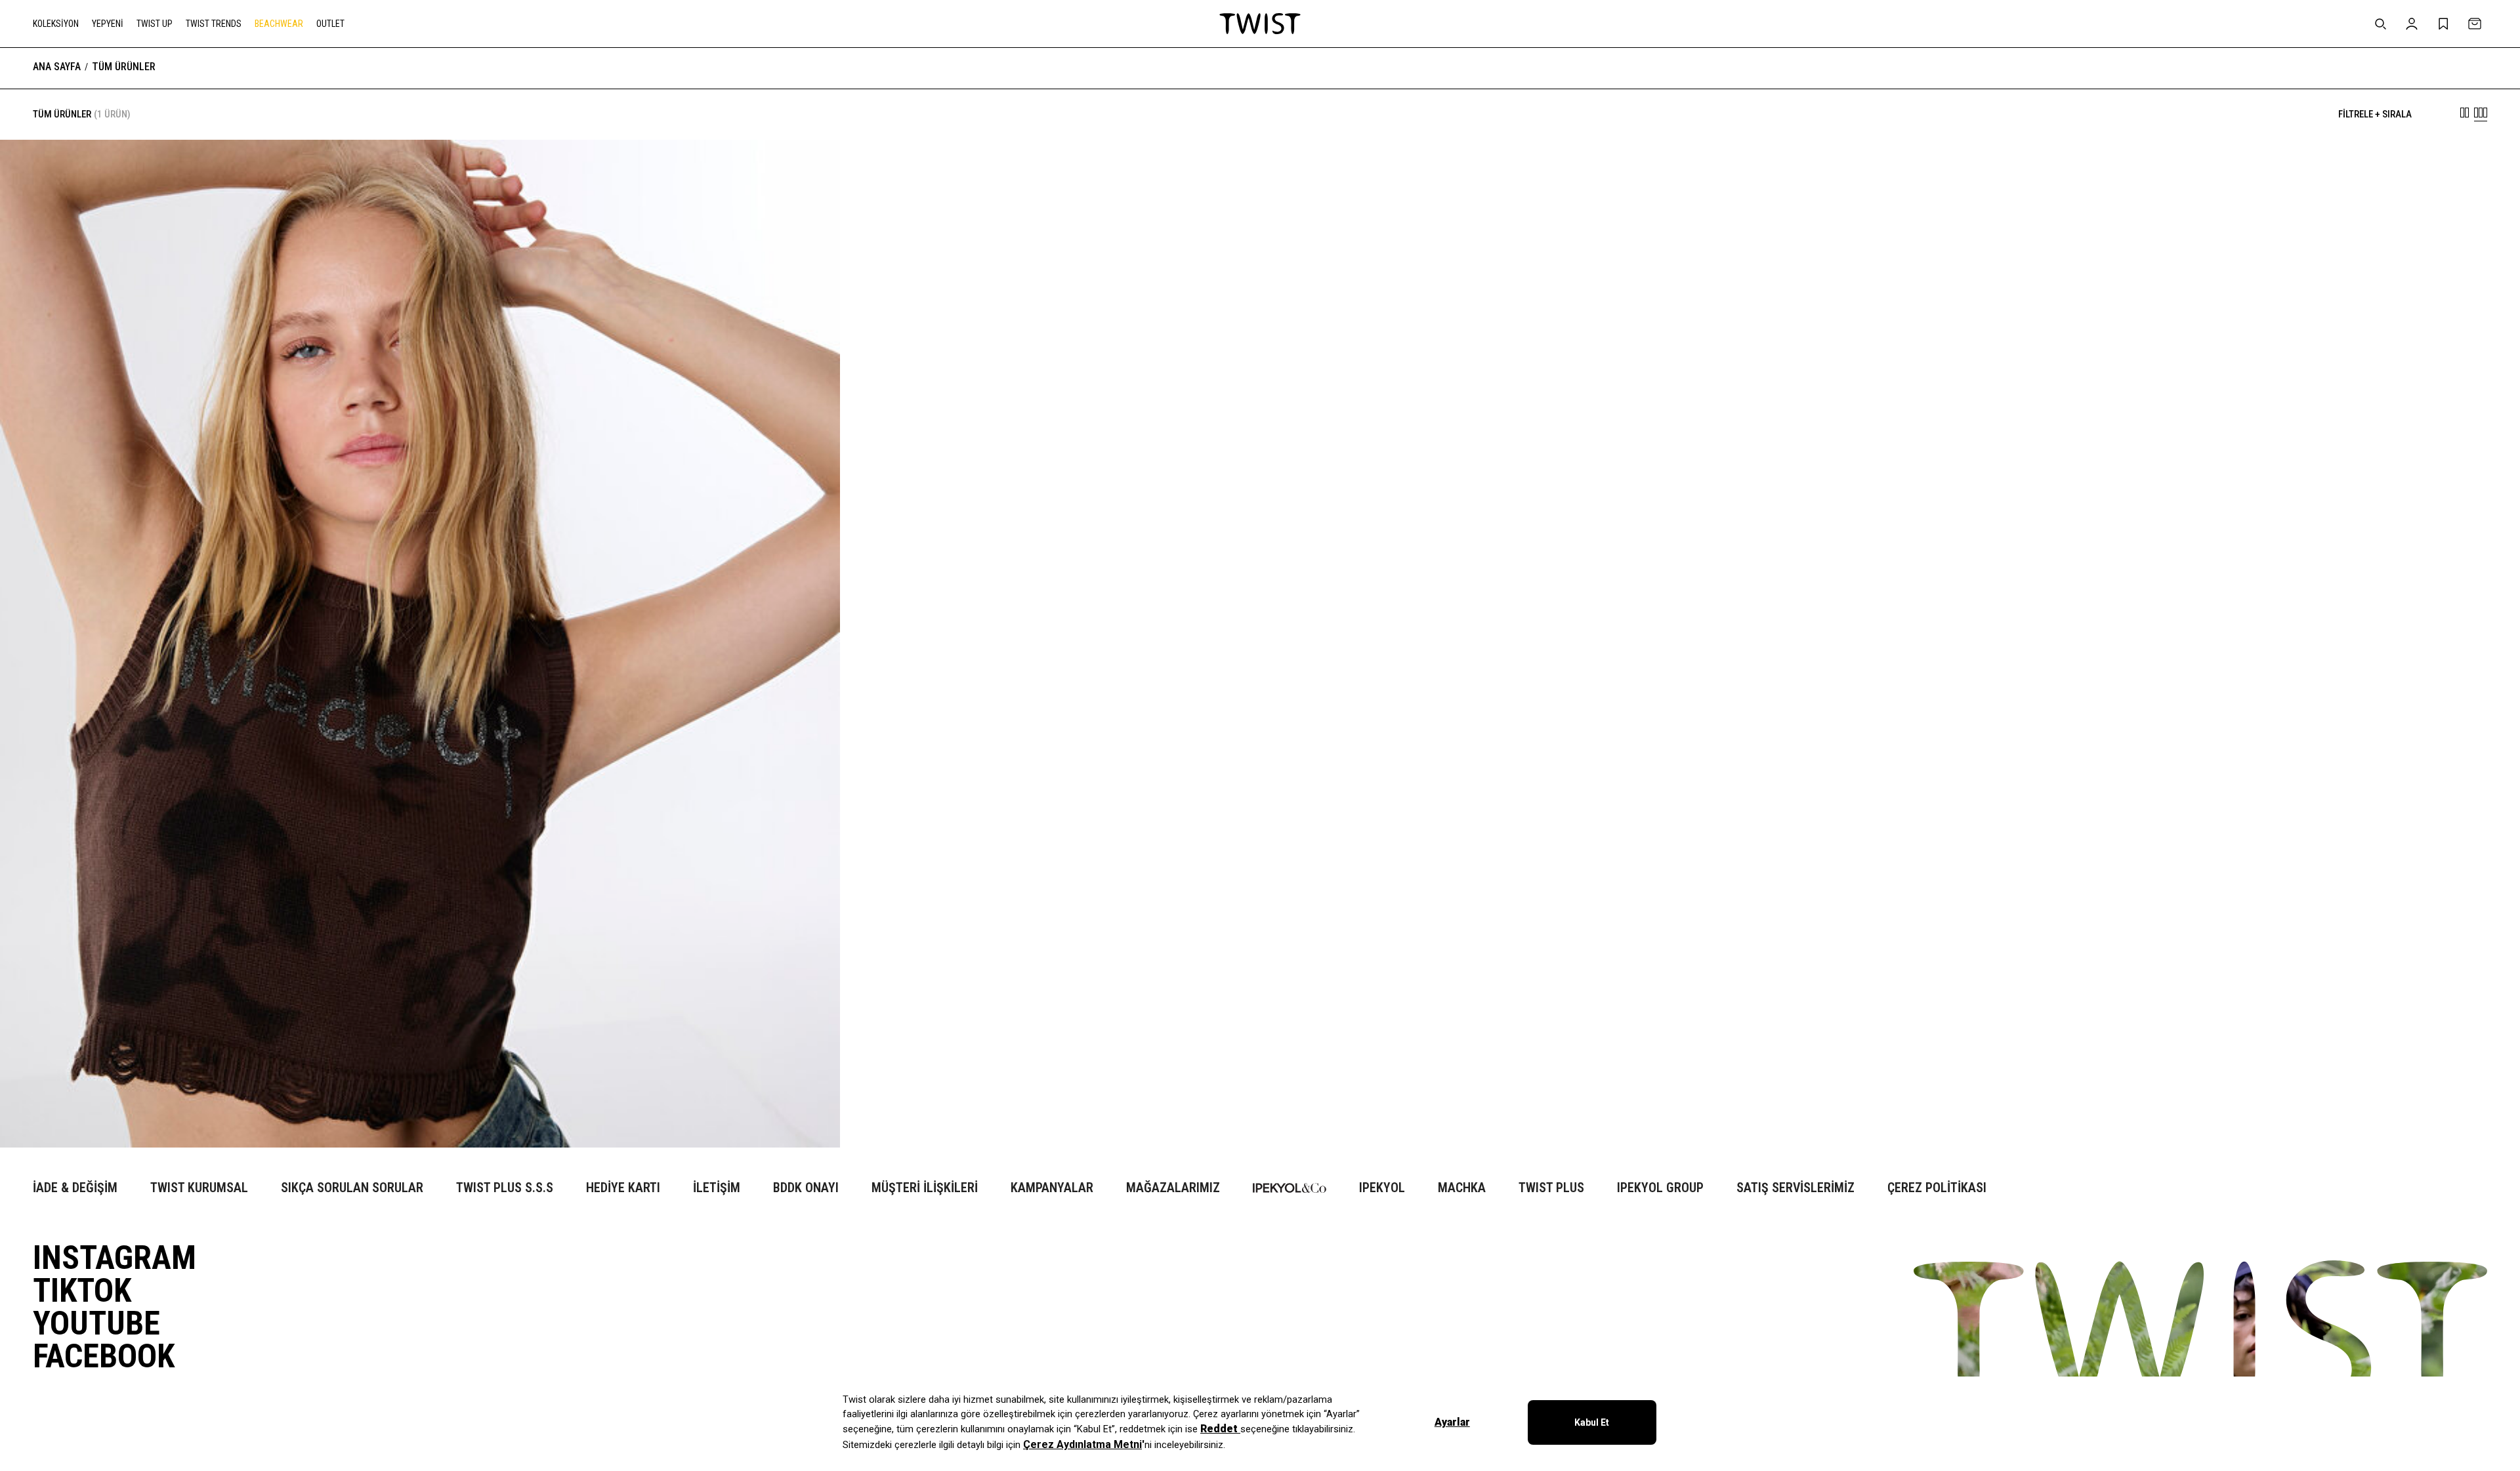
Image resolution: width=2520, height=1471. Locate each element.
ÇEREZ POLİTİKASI (1937, 1188)
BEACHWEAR (279, 24)
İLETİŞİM (717, 1188)
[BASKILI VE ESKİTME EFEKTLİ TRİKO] (420, 1108)
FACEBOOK (104, 1356)
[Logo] (1260, 24)
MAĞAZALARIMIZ (1173, 1188)
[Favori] (810, 170)
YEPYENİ (108, 24)
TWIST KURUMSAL (199, 1188)
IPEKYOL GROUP (1660, 1188)
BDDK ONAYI (806, 1188)
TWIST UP (155, 24)
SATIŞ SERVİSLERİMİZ (1795, 1188)
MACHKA (1462, 1188)
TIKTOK (82, 1291)
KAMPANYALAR (1052, 1188)
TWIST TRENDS (214, 24)
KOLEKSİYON (56, 24)
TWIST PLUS (1551, 1188)
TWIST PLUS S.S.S (505, 1188)
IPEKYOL (1382, 1188)
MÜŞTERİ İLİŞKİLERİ (925, 1188)
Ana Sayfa (57, 67)
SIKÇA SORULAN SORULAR (352, 1188)
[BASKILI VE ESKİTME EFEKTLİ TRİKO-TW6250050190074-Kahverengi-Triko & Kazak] (420, 644)
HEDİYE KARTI (623, 1188)
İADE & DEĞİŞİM (75, 1188)
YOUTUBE (96, 1323)
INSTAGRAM (115, 1258)
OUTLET (330, 24)
